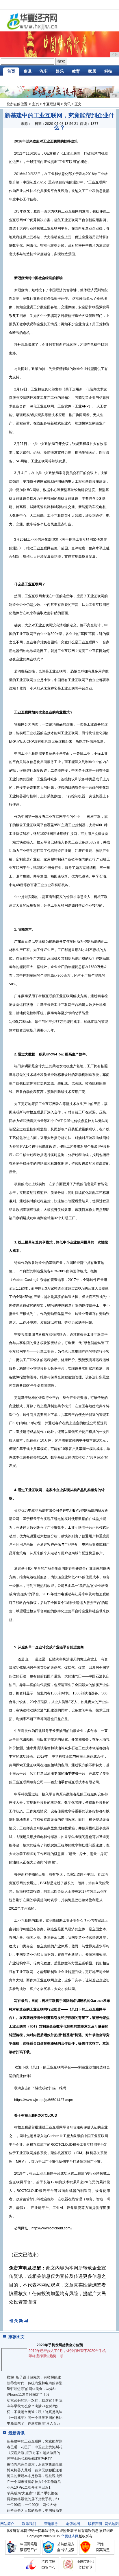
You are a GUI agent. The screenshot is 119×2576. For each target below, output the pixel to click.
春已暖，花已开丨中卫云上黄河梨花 (35, 2447)
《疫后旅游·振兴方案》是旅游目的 (34, 2453)
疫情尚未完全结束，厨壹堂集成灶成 (35, 2464)
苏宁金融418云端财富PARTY (29, 2459)
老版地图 (73, 2524)
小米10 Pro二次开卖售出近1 (29, 2487)
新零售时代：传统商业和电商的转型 (35, 2383)
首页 (11, 71)
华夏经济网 (51, 104)
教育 (76, 71)
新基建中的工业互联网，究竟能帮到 (35, 2441)
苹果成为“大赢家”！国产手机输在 (32, 2493)
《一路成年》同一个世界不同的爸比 (35, 2418)
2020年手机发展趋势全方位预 (60, 2345)
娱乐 (60, 71)
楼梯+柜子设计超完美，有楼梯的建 (34, 2377)
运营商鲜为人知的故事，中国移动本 (35, 2511)
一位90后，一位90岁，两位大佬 (32, 2505)
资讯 (27, 71)
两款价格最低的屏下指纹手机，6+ (33, 2499)
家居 (92, 71)
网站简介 (7, 2524)
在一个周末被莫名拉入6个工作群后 (34, 2482)
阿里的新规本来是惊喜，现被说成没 (35, 2476)
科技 (108, 71)
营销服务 (51, 2524)
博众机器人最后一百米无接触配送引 (35, 2470)
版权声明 (95, 2524)
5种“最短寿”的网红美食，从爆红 (32, 2389)
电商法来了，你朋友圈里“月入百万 (34, 2423)
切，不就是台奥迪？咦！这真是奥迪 (35, 2412)
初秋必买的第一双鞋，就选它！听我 (35, 2400)
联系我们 (29, 2524)
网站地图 (112, 2524)
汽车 (44, 71)
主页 (36, 104)
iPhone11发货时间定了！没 (28, 2395)
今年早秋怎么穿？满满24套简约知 (33, 2406)
